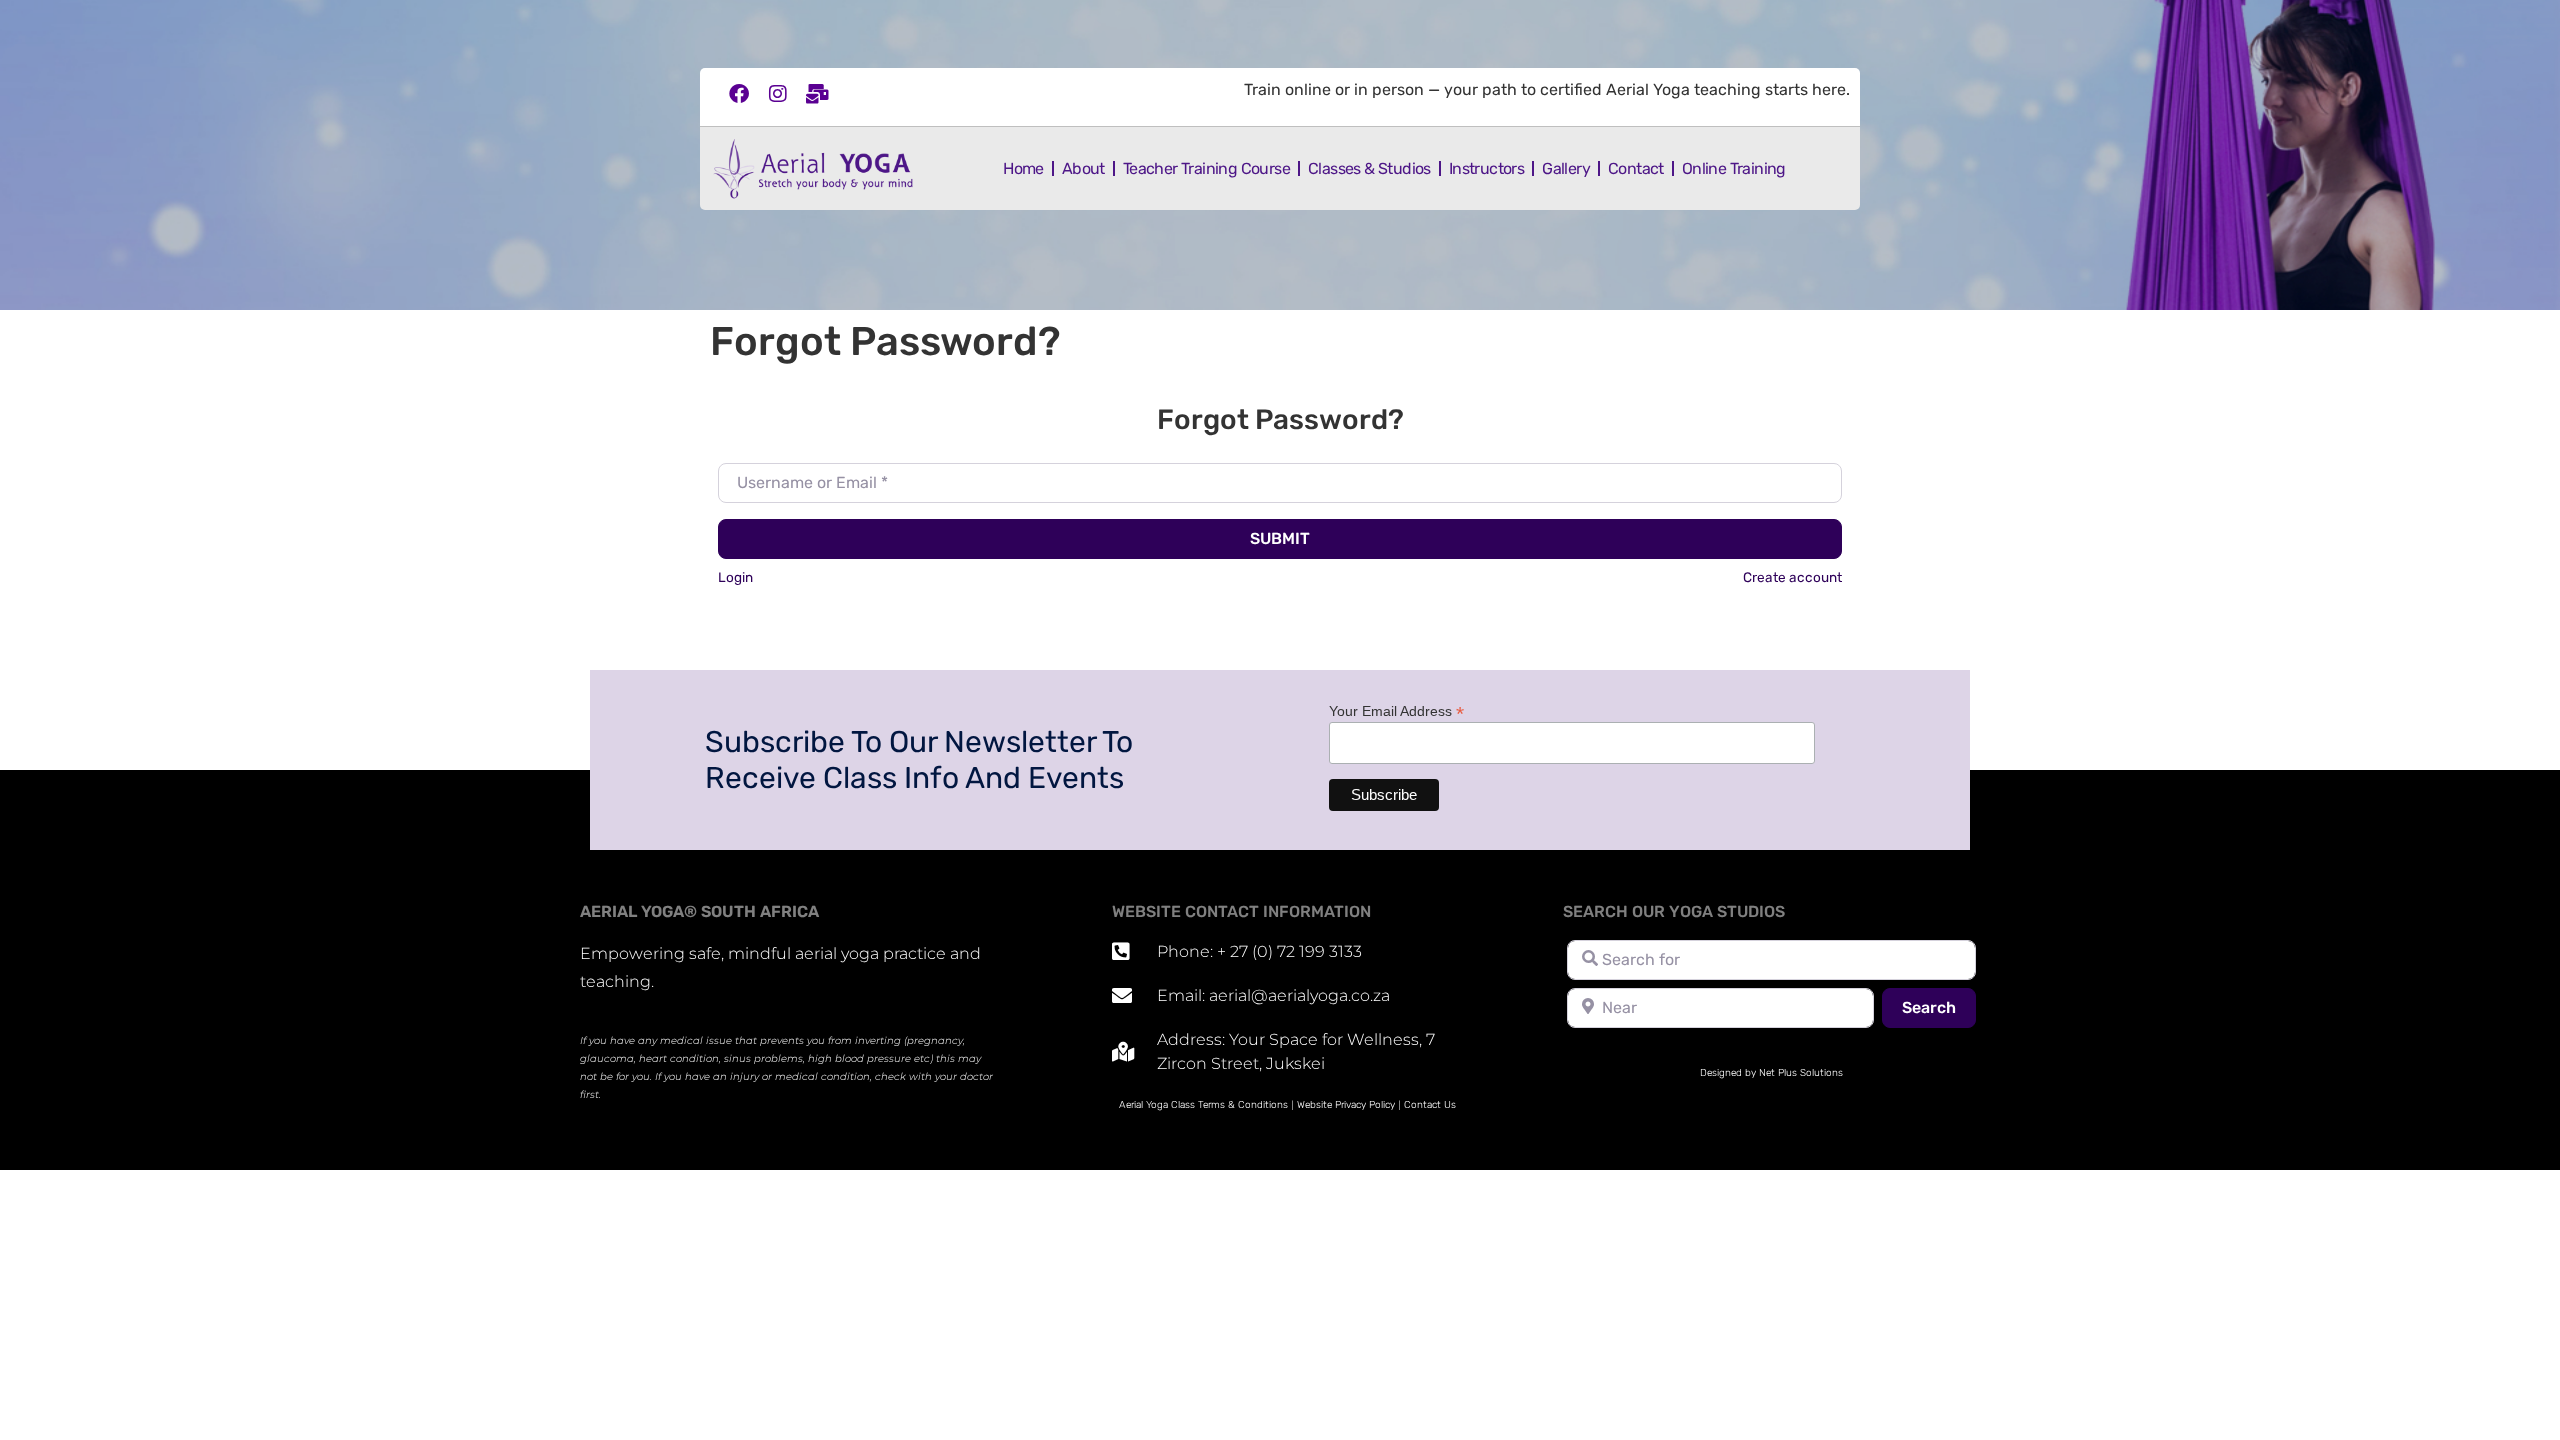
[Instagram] (778, 94)
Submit (1280, 538)
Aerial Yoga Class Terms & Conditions (1203, 1105)
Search (1939, 1007)
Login (735, 577)
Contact (1636, 168)
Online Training (1734, 168)
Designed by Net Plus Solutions (1771, 1073)
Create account (1792, 577)
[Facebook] (739, 94)
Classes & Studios (1369, 168)
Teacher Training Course (1206, 168)
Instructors (1486, 168)
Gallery (1566, 168)
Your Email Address (1396, 710)
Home (1023, 168)
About (1083, 168)
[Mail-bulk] (817, 94)
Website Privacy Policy (1346, 1105)
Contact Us (1430, 1105)
